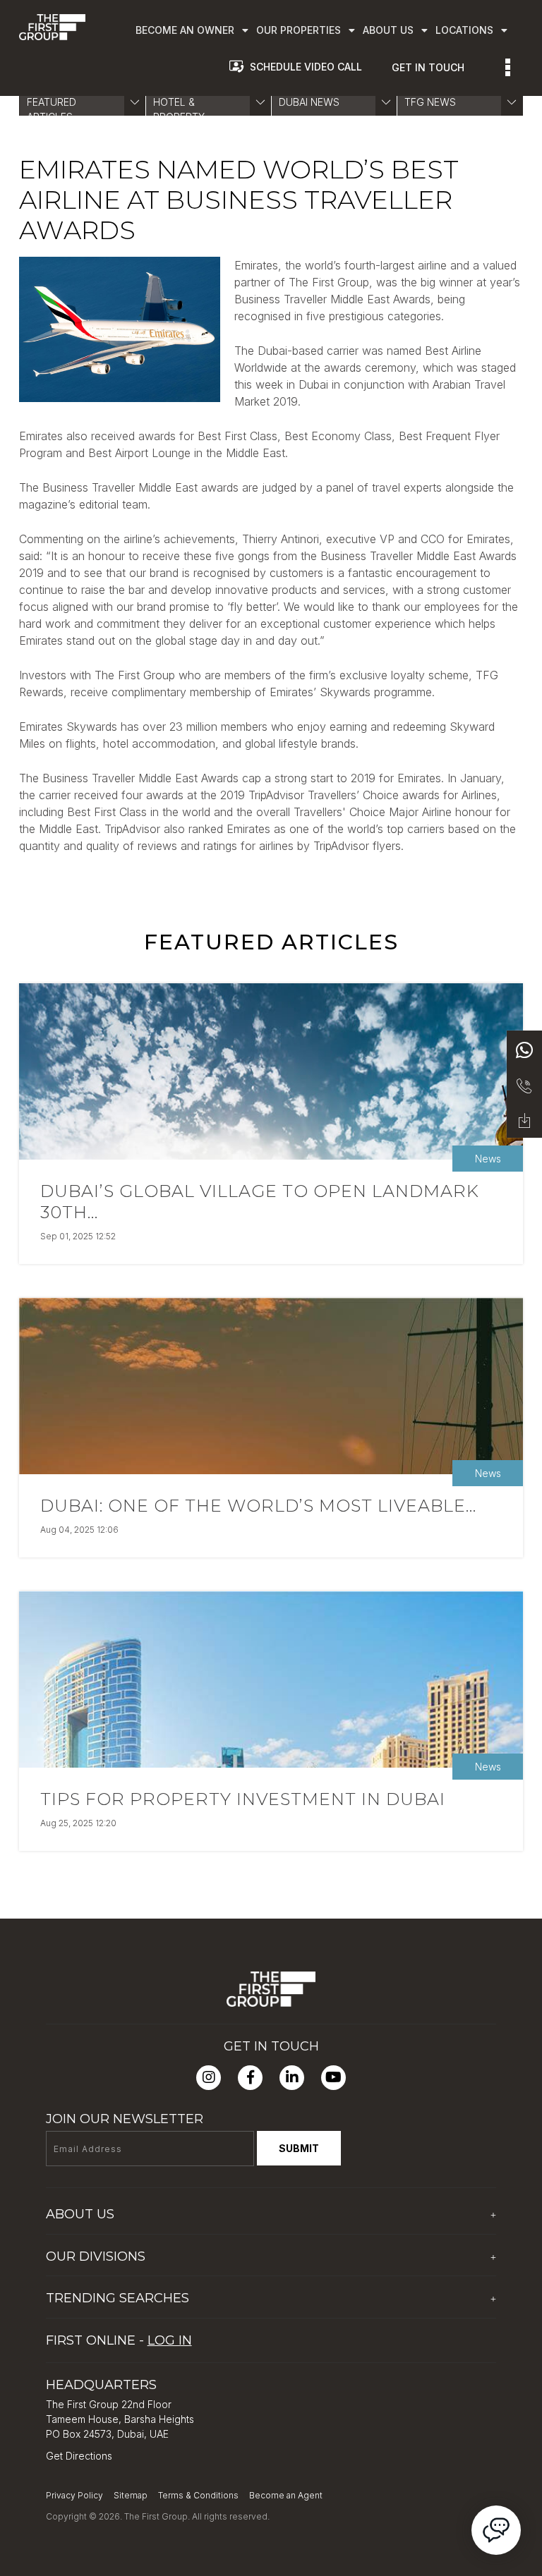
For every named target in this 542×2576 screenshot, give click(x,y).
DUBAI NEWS (309, 102)
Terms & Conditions (198, 2495)
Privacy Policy (74, 2495)
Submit (299, 2148)
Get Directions (79, 2456)
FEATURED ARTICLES (52, 109)
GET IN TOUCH (428, 67)
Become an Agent (286, 2495)
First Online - (119, 2340)
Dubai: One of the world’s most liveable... (258, 1506)
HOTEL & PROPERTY (179, 109)
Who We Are (76, 2241)
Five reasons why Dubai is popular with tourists (155, 2325)
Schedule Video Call (306, 67)
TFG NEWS (430, 102)
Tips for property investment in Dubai (243, 1799)
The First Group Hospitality (108, 2283)
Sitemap (131, 2495)
